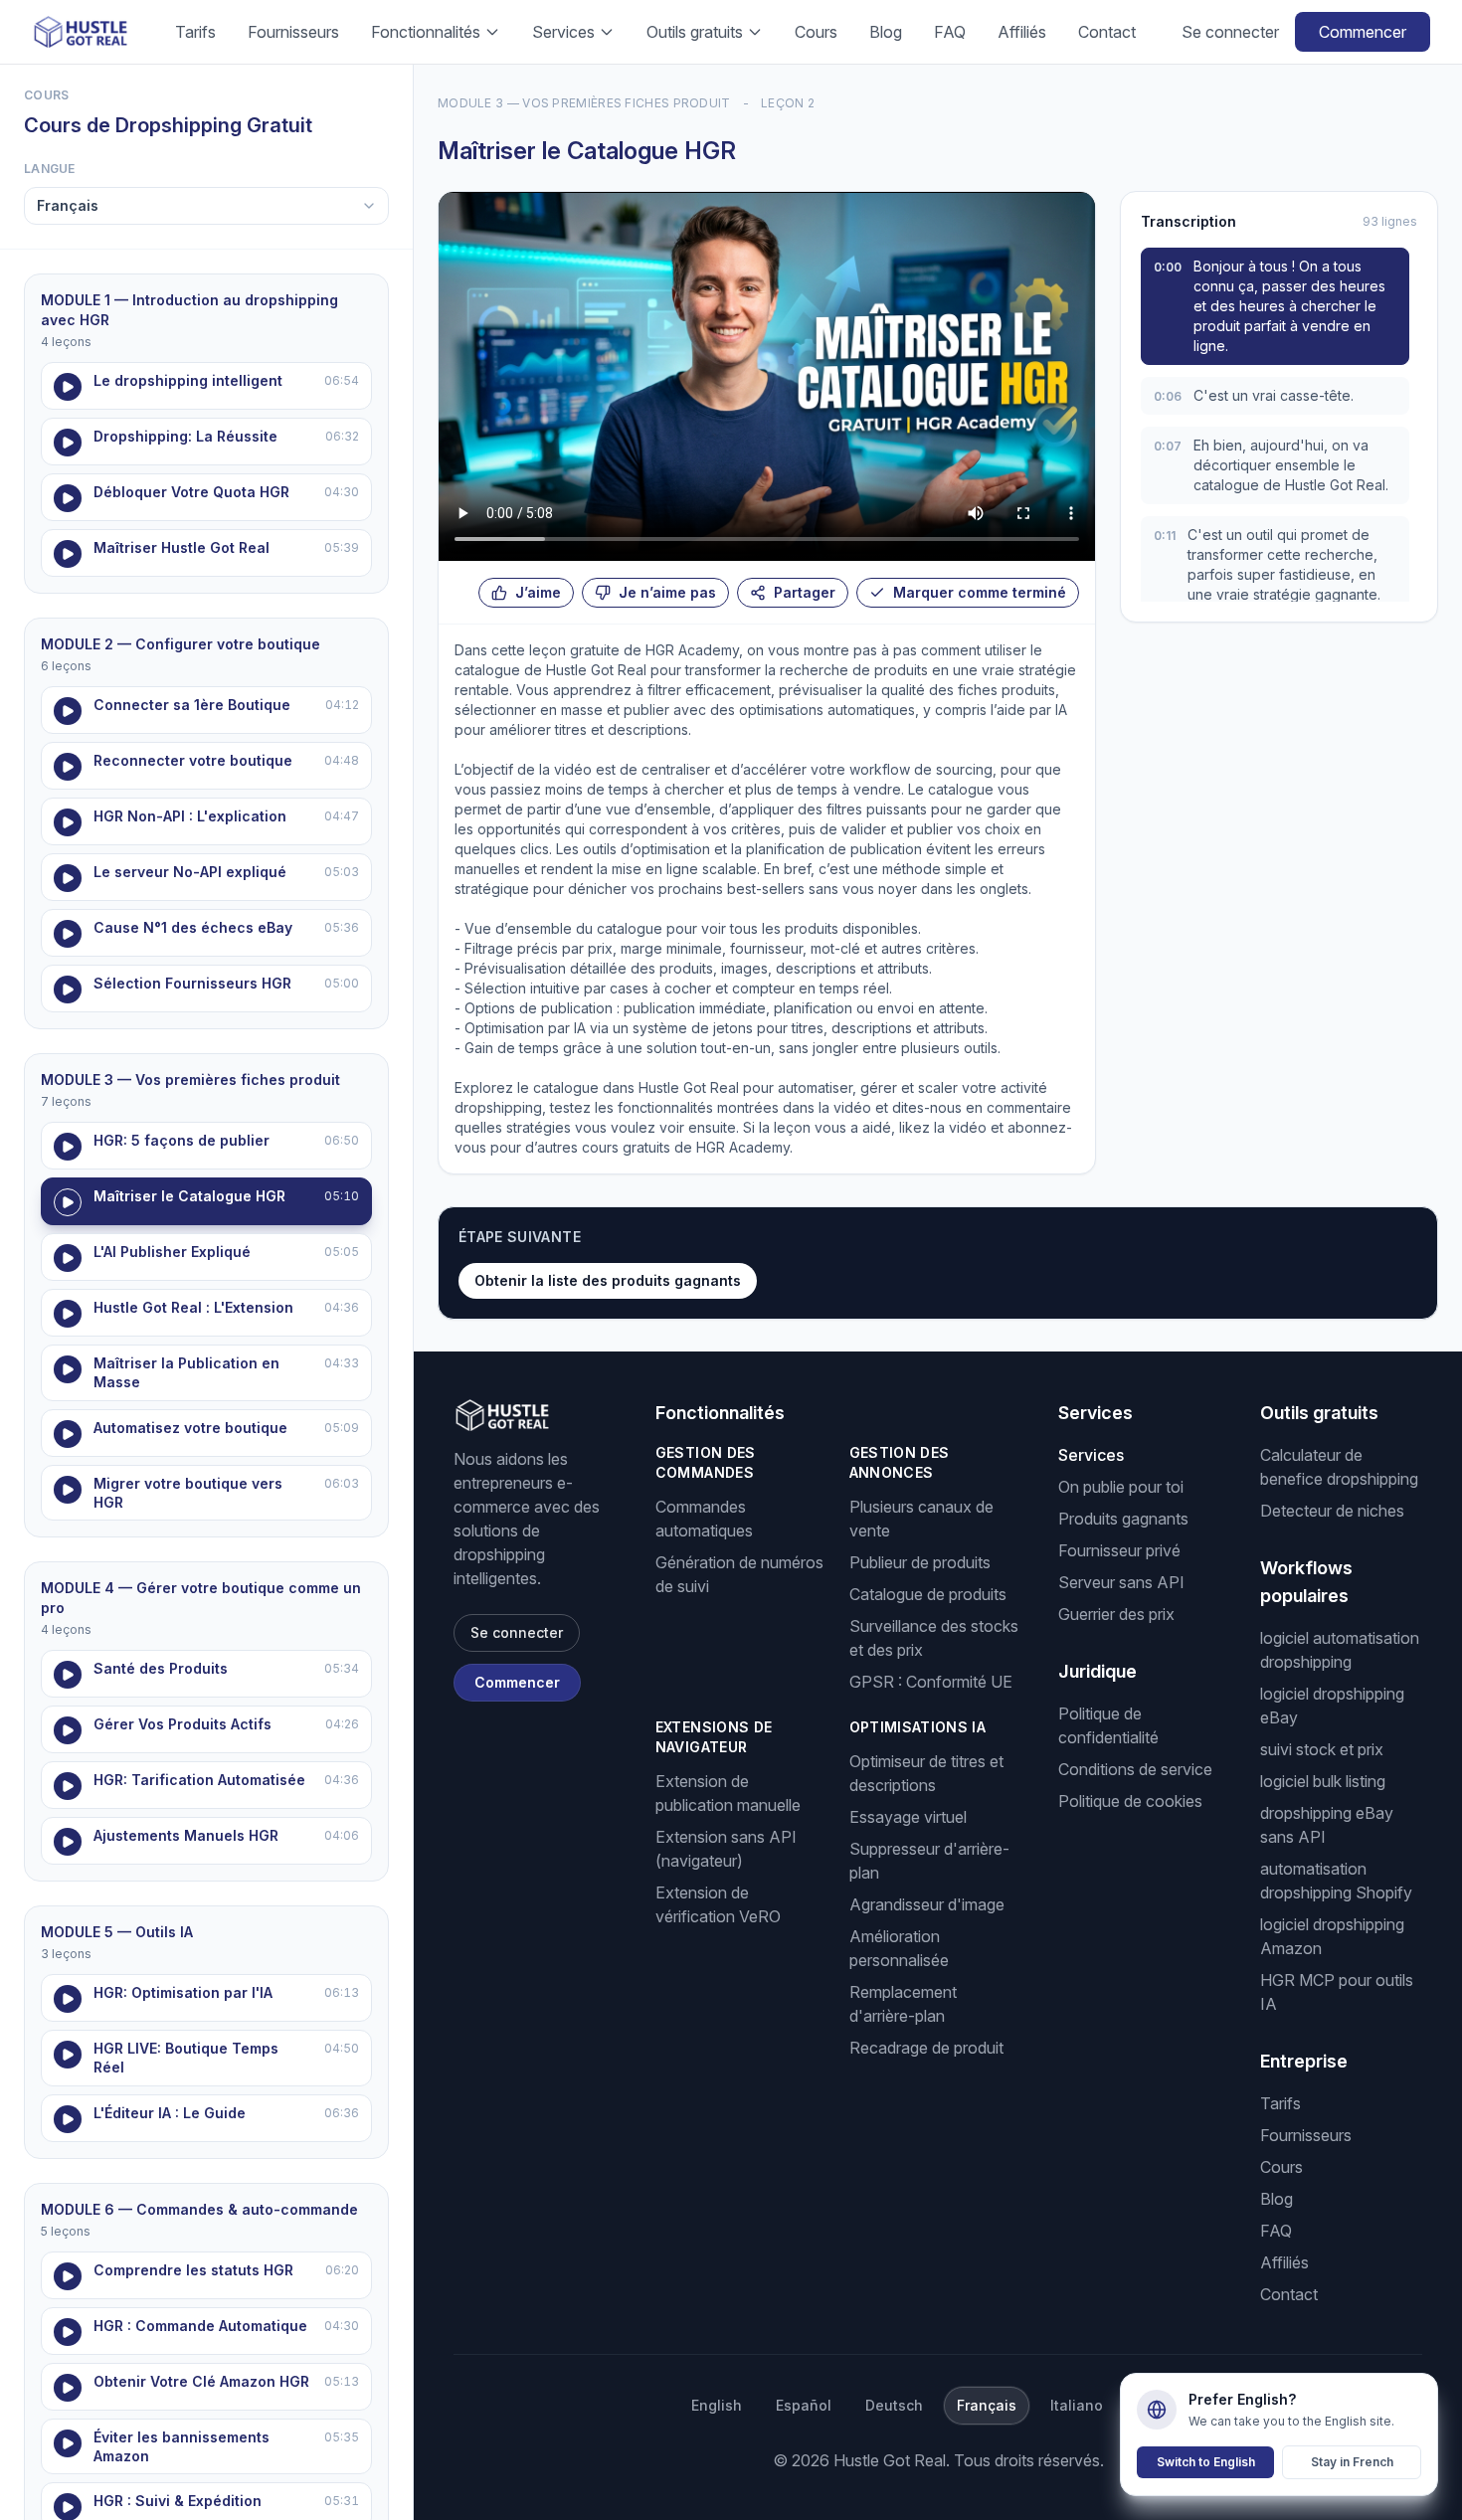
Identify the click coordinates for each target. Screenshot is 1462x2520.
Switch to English (1206, 2462)
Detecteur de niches (1332, 1511)
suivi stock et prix (1322, 1749)
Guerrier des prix (1116, 1614)
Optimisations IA (918, 1727)
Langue (50, 169)
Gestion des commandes (706, 1462)
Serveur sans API (1121, 1582)
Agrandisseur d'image (927, 1904)
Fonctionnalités (426, 32)
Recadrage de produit (926, 2048)
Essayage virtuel (908, 1817)
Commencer (1363, 32)
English (717, 2405)
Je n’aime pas (667, 592)
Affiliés (1022, 32)
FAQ (950, 32)
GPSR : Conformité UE (931, 1682)
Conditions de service (1135, 1769)
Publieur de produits (920, 1562)
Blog (886, 32)
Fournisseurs (293, 32)
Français (987, 2405)
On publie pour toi (1121, 1487)
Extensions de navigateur (714, 1737)
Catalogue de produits (928, 1594)
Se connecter (1230, 32)
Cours (816, 32)
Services (563, 32)
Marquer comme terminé (980, 592)
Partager (805, 592)
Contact (1107, 32)
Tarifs (195, 32)
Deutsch (894, 2405)
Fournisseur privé (1119, 1550)
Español (804, 2405)
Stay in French (1352, 2462)
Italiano (1077, 2405)
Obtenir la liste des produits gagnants (608, 1280)
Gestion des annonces (900, 1462)
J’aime (538, 592)
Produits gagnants (1123, 1519)
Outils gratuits (695, 32)
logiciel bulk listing (1323, 1781)
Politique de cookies (1130, 1801)
